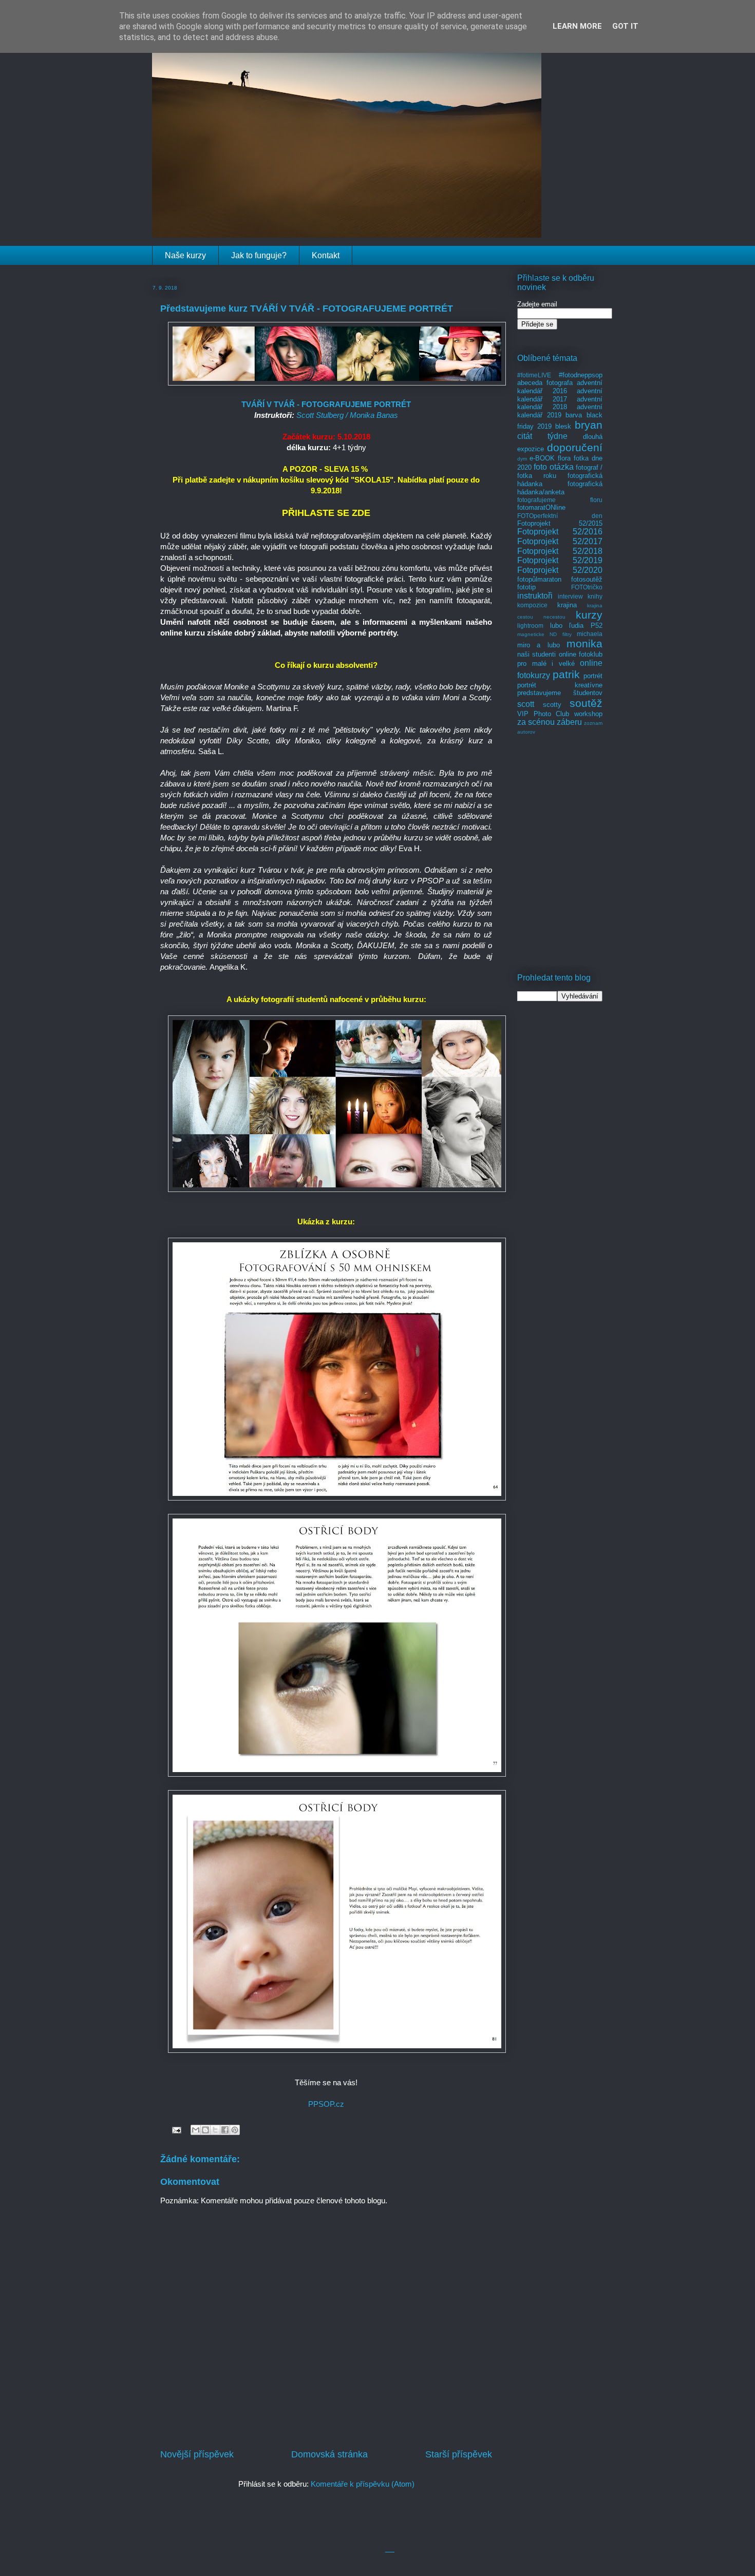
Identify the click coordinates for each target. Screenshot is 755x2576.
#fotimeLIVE (534, 375)
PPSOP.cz (326, 2104)
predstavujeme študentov (560, 693)
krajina (567, 605)
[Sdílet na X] (215, 2130)
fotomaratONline (541, 507)
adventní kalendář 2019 (560, 411)
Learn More (577, 26)
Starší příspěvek (459, 2454)
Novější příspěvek (197, 2454)
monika (584, 643)
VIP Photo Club (543, 714)
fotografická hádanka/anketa (560, 488)
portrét (593, 676)
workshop (588, 714)
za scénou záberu (550, 722)
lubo (556, 626)
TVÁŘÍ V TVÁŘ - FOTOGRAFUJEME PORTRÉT (326, 404)
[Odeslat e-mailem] (196, 2130)
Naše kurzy (185, 255)
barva (574, 415)
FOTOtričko (587, 587)
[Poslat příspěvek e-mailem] (176, 2129)
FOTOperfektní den (560, 516)
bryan (589, 425)
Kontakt (326, 255)
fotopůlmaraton (539, 579)
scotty (552, 705)
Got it (625, 26)
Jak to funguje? (259, 255)
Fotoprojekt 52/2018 (560, 551)
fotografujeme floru (560, 500)
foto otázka (553, 467)
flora (564, 458)
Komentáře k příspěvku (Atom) (363, 2484)
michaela (590, 634)
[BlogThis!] (205, 2130)
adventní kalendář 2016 (560, 387)
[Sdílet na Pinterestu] (235, 2130)
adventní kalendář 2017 (560, 395)
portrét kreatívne (560, 685)
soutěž (586, 703)
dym (522, 459)
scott (526, 704)
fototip (526, 587)
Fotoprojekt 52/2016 (560, 532)
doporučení (575, 447)
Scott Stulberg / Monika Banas (347, 415)
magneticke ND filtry (544, 634)
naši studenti (536, 654)
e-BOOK (542, 458)
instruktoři (535, 596)
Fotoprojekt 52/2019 (560, 560)
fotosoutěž (587, 579)
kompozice (532, 605)
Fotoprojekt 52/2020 (560, 570)
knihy (595, 596)
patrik (566, 674)
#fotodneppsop (581, 375)
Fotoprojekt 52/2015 (560, 523)
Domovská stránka (329, 2454)
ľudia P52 (586, 626)
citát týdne (542, 436)
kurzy (589, 615)
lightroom (530, 626)
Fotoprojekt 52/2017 (560, 541)
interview (570, 596)
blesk (563, 426)
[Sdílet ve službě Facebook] (225, 2130)
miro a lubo (539, 645)
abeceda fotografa (545, 383)
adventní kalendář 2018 (560, 403)
